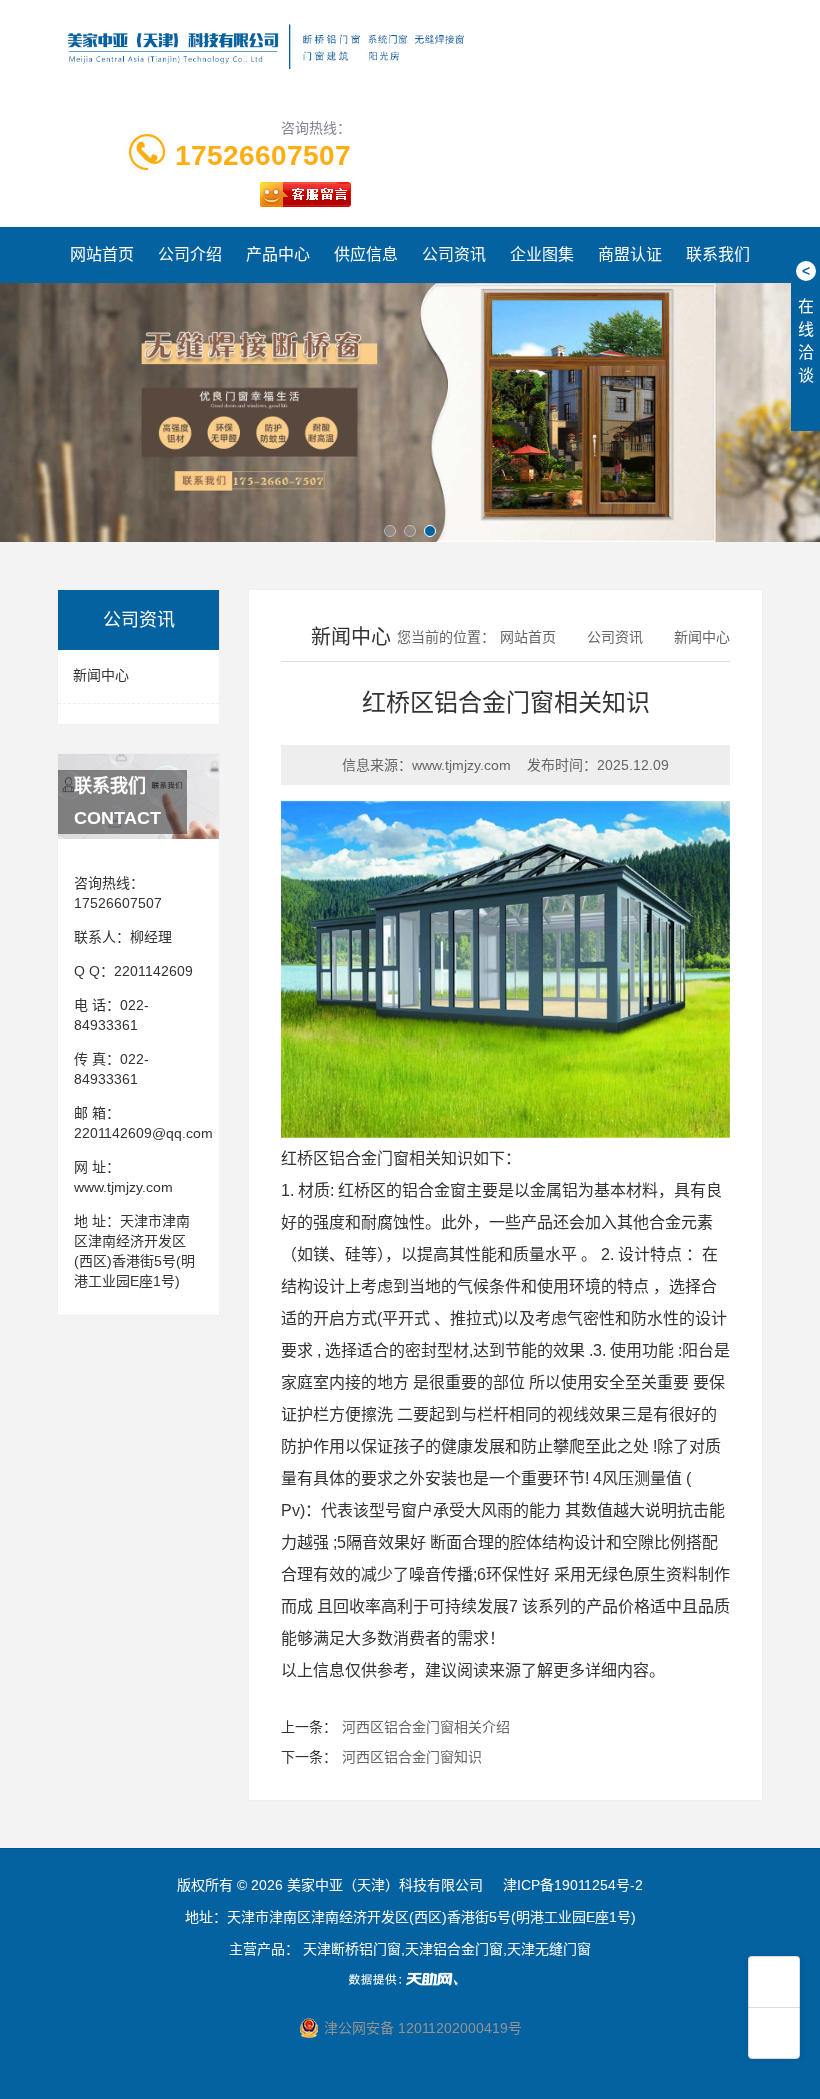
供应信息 (366, 254)
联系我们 (718, 254)
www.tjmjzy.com (123, 1187)
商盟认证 (630, 254)
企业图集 (542, 254)
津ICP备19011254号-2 (573, 1885)
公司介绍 (190, 254)
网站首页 (102, 254)
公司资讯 (454, 254)
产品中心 (278, 254)
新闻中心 (101, 675)
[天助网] (410, 1979)
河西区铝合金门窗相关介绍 (426, 1727)
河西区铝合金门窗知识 (412, 1757)
